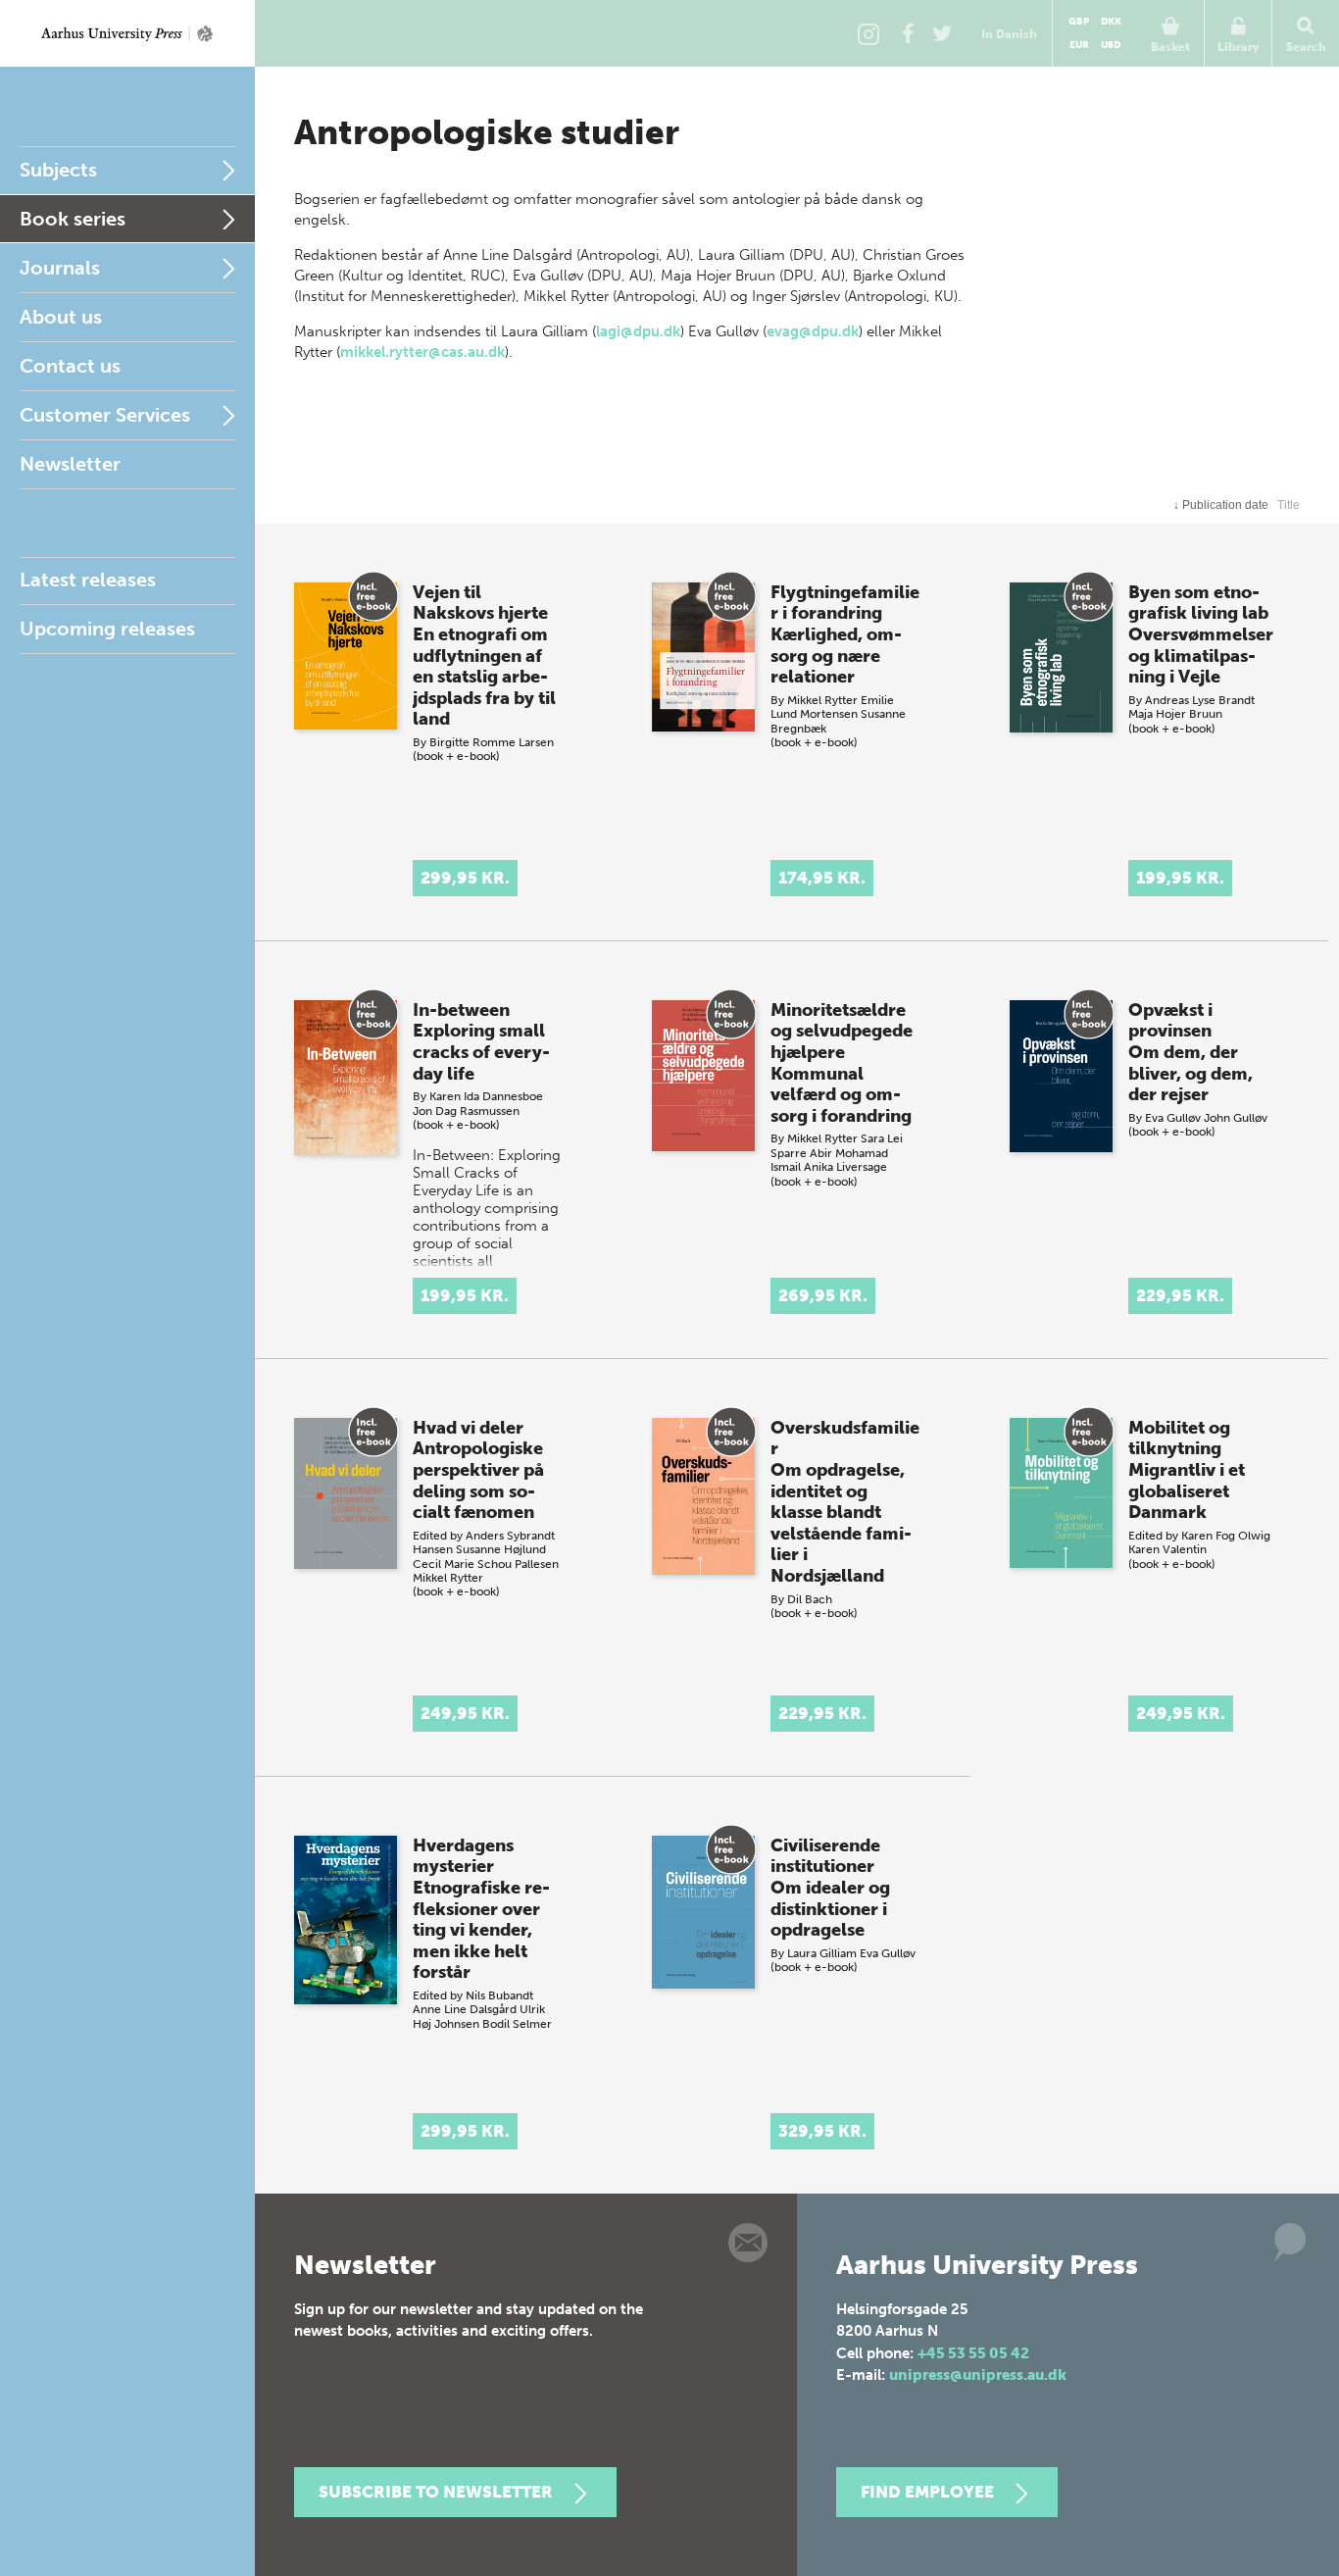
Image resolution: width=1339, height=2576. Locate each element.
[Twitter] (942, 33)
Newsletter (70, 464)
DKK (1111, 22)
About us (61, 317)
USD (1111, 45)
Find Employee (927, 2492)
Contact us (70, 366)
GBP (1079, 22)
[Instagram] (868, 33)
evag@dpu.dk (813, 331)
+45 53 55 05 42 (973, 2353)
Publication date (1221, 505)
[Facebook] (908, 33)
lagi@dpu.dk (638, 331)
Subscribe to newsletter (436, 2492)
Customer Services (105, 415)
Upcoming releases (107, 629)
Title (1289, 505)
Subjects (58, 170)
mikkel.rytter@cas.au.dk (422, 352)
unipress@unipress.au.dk (978, 2375)
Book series (73, 219)
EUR (1079, 45)
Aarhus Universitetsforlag (127, 33)
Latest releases (88, 580)
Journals (60, 268)
